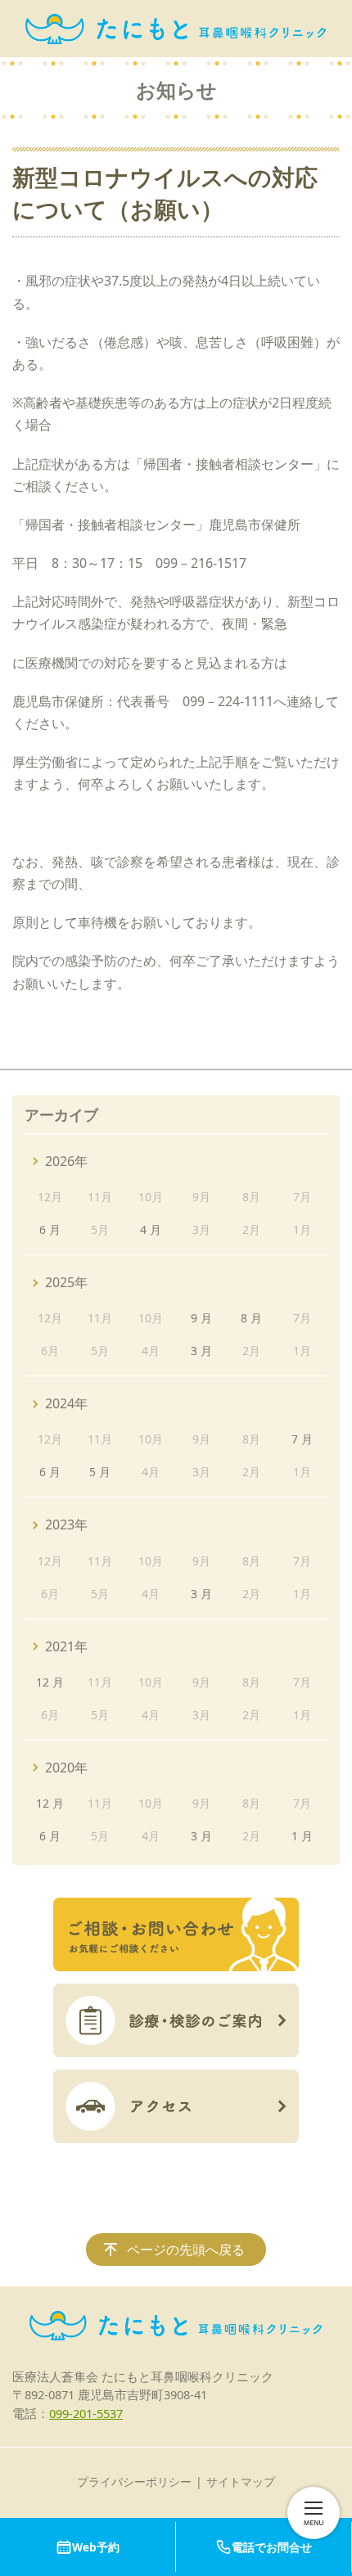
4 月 (151, 1229)
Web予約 (96, 2547)
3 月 (201, 1351)
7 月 (302, 1439)
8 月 (251, 1318)
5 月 (100, 1472)
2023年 (66, 1524)
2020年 (66, 1768)
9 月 (201, 1318)
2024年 (66, 1403)
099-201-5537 (86, 2413)
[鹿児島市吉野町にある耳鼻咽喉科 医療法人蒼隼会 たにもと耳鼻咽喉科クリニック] (176, 29)
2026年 (66, 1161)
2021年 (66, 1646)
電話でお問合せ (272, 2547)
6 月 (50, 1229)
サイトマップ (241, 2481)
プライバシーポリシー (134, 2481)
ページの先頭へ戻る (186, 2249)
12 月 (50, 1682)
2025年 (66, 1282)
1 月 (302, 1836)
